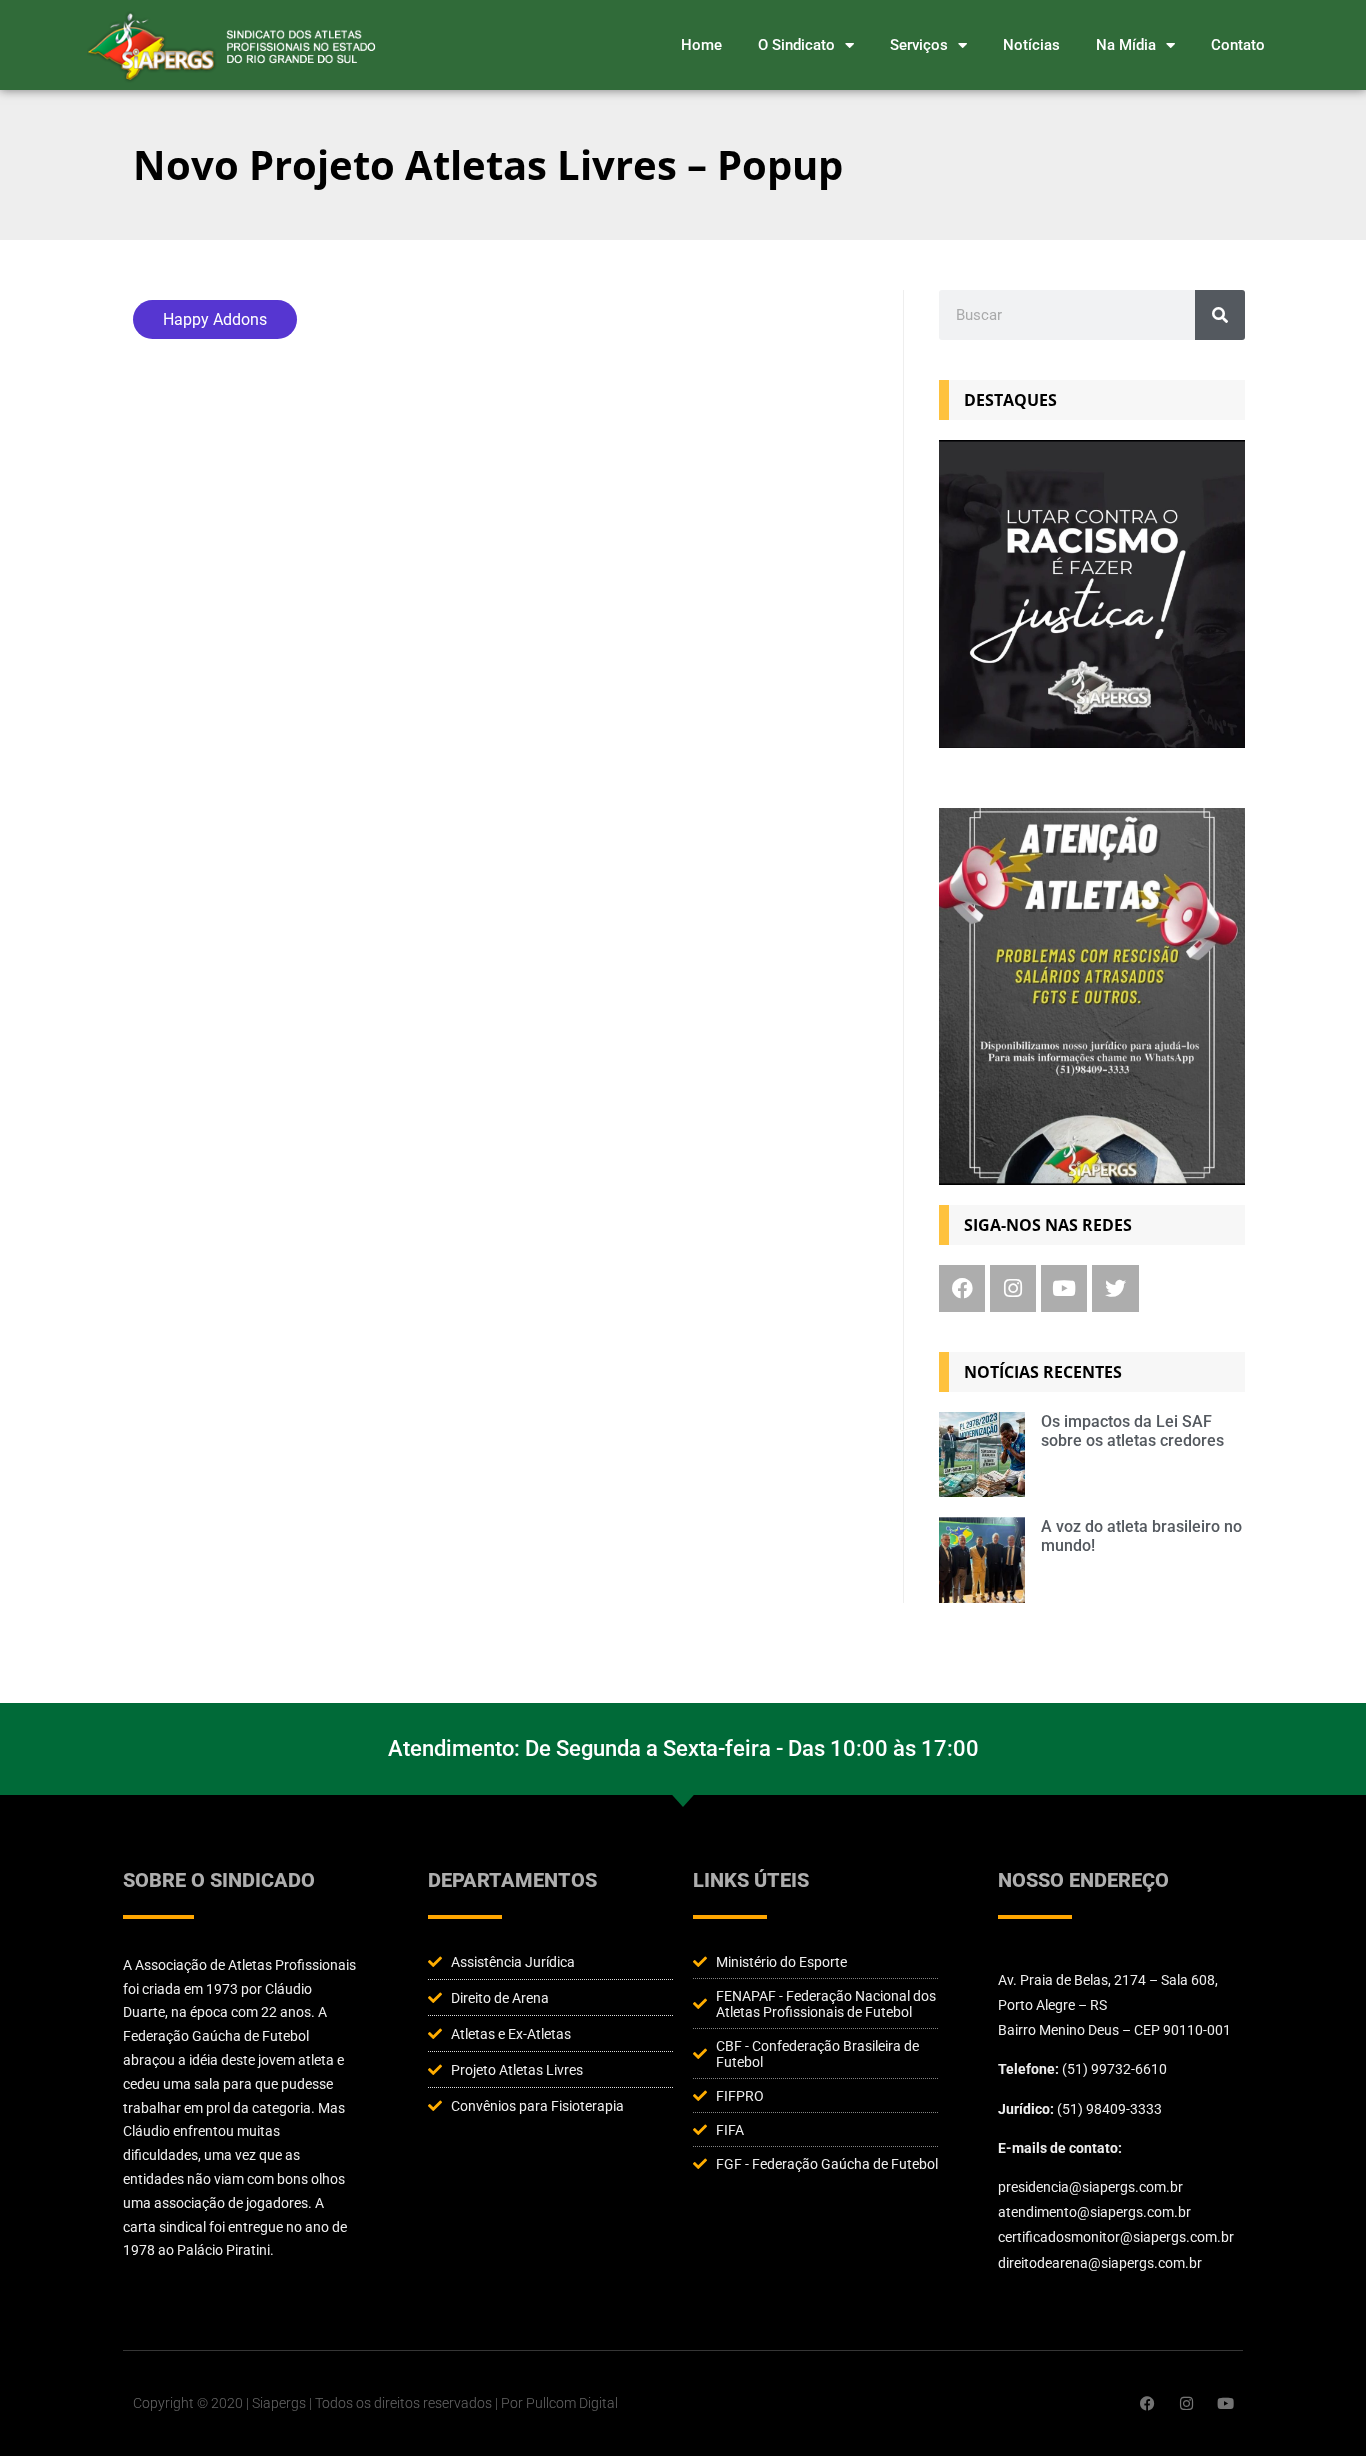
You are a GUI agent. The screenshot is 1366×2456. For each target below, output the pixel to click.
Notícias (1031, 45)
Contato (1238, 45)
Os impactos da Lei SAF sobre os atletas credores (1132, 1431)
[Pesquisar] (1220, 315)
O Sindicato (796, 45)
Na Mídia (1126, 45)
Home (701, 45)
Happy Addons (215, 319)
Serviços (919, 45)
